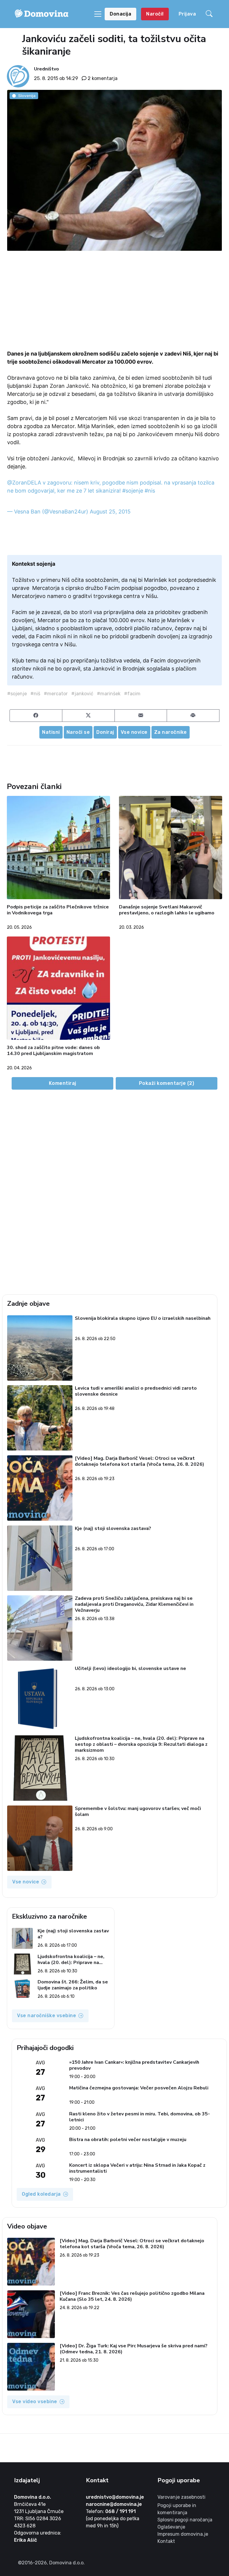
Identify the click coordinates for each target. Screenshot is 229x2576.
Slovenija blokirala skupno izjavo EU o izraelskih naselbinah (143, 1318)
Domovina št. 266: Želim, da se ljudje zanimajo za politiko (73, 1985)
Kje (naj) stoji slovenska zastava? (113, 1529)
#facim (132, 694)
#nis (150, 491)
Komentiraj (63, 1083)
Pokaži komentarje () (167, 1083)
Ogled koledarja (41, 2194)
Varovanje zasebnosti (181, 2497)
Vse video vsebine (35, 2402)
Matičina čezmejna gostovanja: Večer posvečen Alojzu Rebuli (139, 2088)
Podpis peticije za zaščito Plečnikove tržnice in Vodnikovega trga (58, 910)
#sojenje (133, 491)
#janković (82, 694)
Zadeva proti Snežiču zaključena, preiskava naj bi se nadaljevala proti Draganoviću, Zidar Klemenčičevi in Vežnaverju (134, 1604)
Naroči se (78, 732)
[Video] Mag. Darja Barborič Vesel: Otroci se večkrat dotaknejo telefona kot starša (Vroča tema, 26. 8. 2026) (140, 1461)
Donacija (120, 14)
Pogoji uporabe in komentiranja (177, 2509)
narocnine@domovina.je (114, 2504)
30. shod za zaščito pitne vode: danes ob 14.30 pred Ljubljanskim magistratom (53, 1051)
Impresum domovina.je (183, 2534)
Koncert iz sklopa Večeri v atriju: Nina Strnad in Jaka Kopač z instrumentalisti (137, 2168)
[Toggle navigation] (98, 14)
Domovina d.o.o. (33, 2497)
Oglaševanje (171, 2527)
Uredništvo (47, 69)
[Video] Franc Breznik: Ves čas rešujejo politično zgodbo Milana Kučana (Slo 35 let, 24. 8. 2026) (132, 2296)
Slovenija (27, 96)
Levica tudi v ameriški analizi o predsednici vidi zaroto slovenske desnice (136, 1391)
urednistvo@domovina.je (115, 2497)
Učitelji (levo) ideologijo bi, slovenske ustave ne (130, 1669)
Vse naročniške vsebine (47, 2016)
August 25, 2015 (110, 512)
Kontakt (166, 2541)
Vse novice (134, 732)
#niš (35, 694)
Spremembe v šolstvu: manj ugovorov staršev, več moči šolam (138, 1812)
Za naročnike (171, 732)
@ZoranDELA (24, 483)
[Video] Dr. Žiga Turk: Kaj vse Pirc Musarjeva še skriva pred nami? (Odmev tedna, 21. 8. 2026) (134, 2349)
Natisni (51, 732)
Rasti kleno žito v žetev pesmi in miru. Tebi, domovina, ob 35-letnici (140, 2117)
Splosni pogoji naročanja (185, 2520)
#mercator (56, 694)
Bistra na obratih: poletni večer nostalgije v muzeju (128, 2140)
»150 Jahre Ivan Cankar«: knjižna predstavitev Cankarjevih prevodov (134, 2065)
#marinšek (109, 694)
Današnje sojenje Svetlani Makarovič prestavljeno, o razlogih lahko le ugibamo (167, 910)
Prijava (187, 14)
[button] (210, 14)
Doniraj (105, 732)
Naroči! (155, 14)
